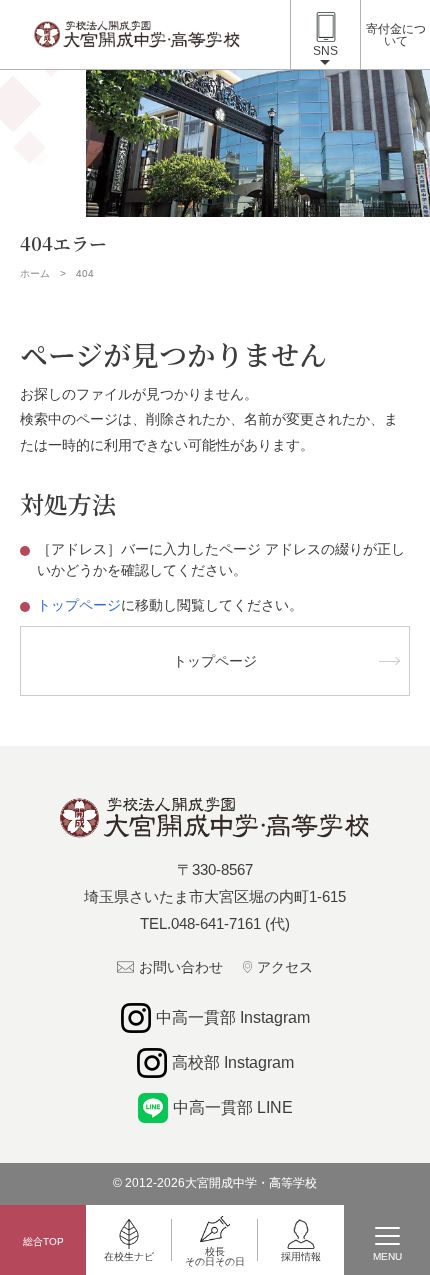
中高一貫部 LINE (233, 1107)
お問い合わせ (181, 967)
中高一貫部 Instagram (233, 1017)
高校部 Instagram (233, 1062)
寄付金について (396, 35)
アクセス (285, 967)
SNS (325, 51)
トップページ (79, 605)
